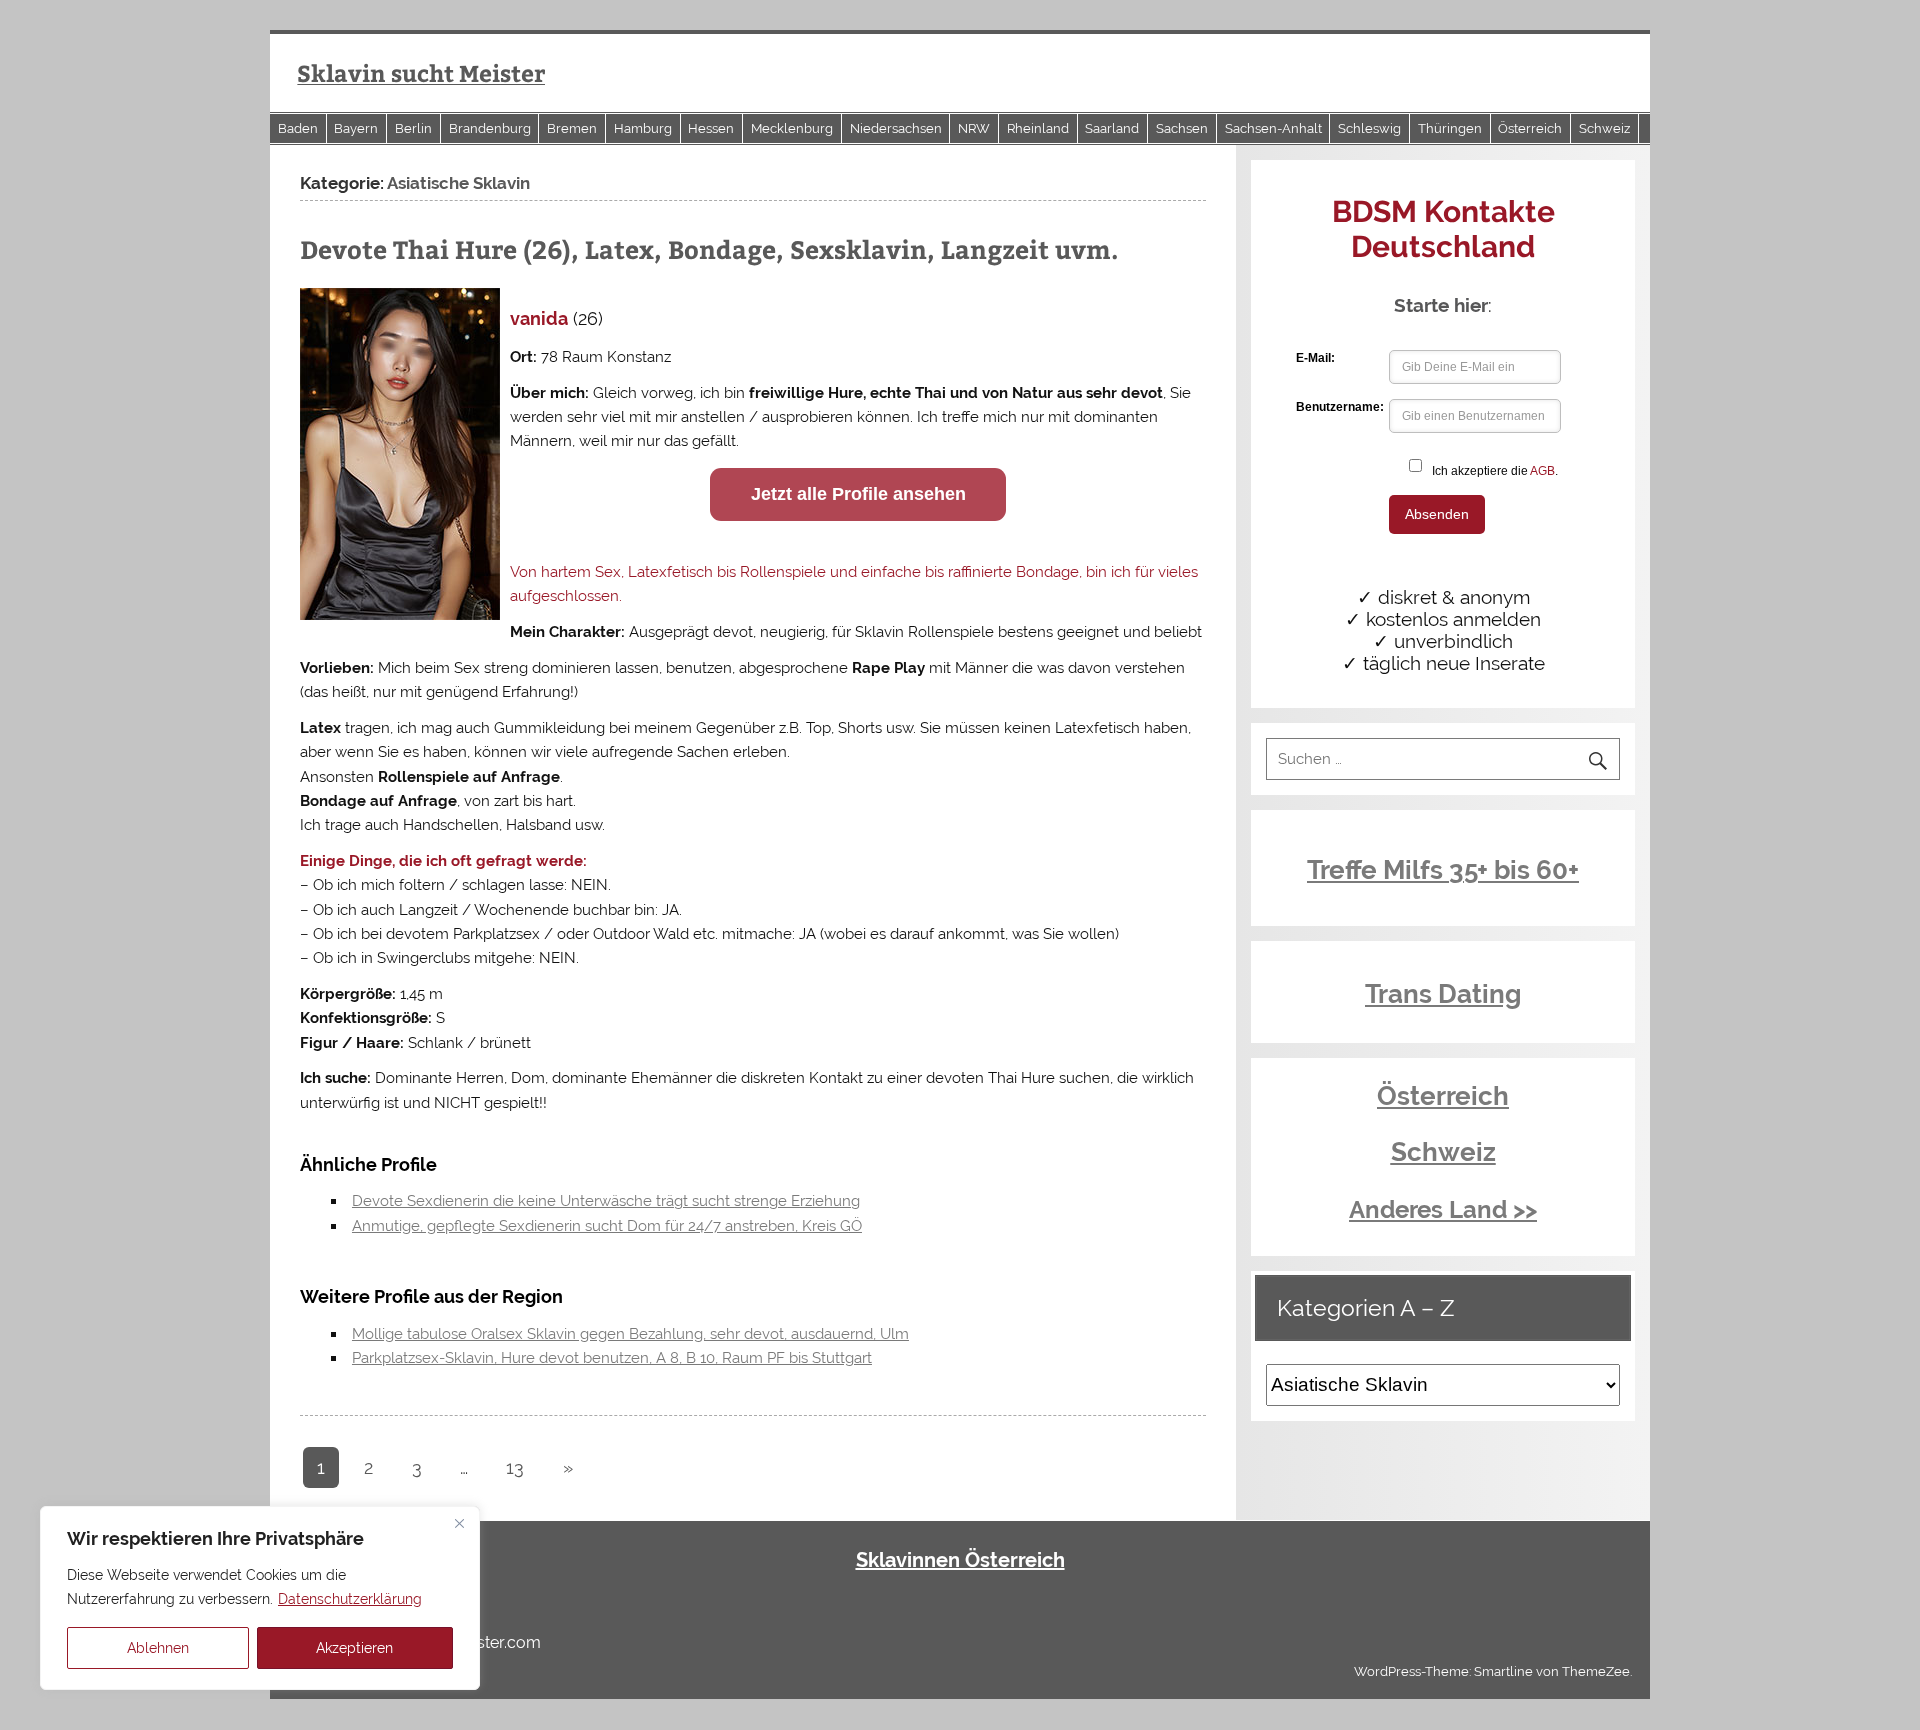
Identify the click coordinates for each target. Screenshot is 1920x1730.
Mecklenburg (792, 128)
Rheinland (1038, 128)
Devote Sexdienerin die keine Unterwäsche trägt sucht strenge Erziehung (606, 1201)
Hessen (711, 128)
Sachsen (1182, 128)
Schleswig (1369, 128)
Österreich (1530, 128)
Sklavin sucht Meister (421, 72)
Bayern (356, 128)
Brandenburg (490, 128)
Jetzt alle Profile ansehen (858, 494)
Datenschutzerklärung (350, 1599)
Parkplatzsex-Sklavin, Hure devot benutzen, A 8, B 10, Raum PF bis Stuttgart (612, 1358)
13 (515, 1467)
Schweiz (1604, 128)
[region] (260, 1598)
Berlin (413, 128)
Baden (298, 128)
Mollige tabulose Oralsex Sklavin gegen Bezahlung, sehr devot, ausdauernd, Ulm (630, 1334)
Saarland (1112, 128)
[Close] (459, 1523)
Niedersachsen (896, 128)
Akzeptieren (354, 1648)
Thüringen (1450, 128)
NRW (974, 128)
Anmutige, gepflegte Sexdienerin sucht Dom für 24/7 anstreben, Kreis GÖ (607, 1226)
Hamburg (643, 128)
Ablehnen (158, 1648)
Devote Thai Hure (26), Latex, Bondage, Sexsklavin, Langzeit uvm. (709, 249)
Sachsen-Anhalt (1273, 128)
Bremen (572, 128)
